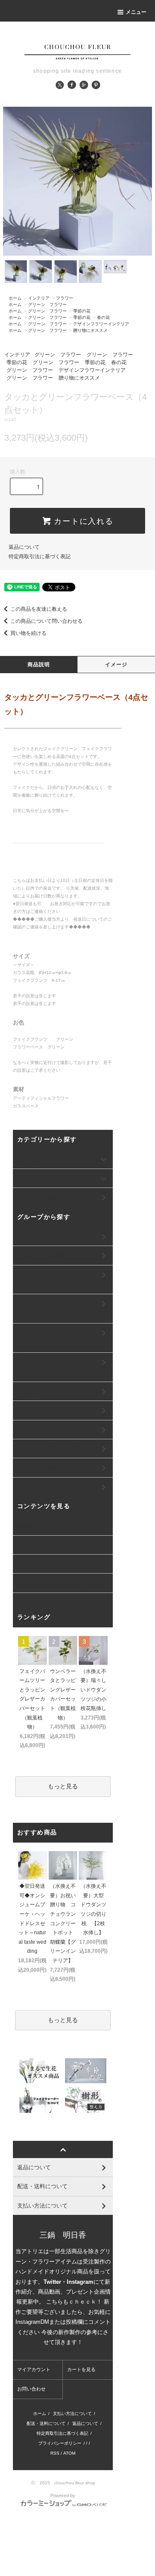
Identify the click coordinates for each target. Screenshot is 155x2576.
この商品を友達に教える (39, 609)
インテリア (39, 298)
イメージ (116, 665)
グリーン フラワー (47, 305)
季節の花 (82, 311)
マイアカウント (34, 2369)
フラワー (65, 298)
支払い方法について (72, 2414)
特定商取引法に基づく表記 (40, 557)
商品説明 (39, 665)
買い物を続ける (28, 633)
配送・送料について (46, 2423)
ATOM (69, 2453)
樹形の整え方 (34, 1526)
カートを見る (81, 2369)
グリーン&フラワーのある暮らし (58, 1564)
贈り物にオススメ (90, 330)
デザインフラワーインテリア (101, 324)
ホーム (15, 298)
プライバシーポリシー (60, 2443)
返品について (24, 547)
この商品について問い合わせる (46, 621)
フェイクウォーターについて (54, 1545)
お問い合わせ (31, 2389)
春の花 (103, 317)
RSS (55, 2453)
